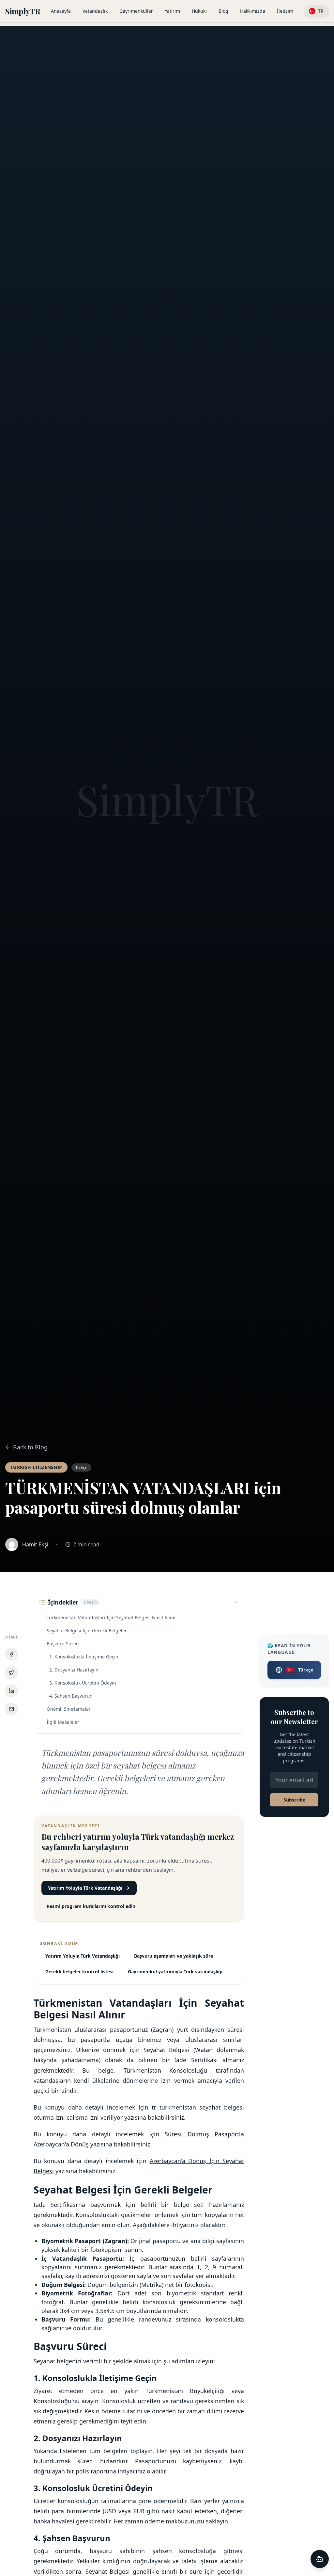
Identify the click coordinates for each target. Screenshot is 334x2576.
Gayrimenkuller (136, 11)
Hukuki (199, 11)
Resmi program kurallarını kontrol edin (91, 1906)
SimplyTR (23, 11)
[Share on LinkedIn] (11, 1691)
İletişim (285, 11)
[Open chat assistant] (320, 2559)
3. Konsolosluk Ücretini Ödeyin (83, 1683)
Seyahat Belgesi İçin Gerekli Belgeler (87, 1630)
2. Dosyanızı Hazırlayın (74, 1670)
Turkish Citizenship (36, 1467)
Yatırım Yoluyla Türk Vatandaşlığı (85, 1888)
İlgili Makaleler (63, 1722)
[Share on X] (11, 1672)
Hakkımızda (253, 11)
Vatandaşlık (95, 11)
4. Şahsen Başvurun (71, 1696)
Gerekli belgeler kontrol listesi (79, 1972)
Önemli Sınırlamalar (69, 1709)
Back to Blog (30, 1447)
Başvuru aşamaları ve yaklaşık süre (174, 1956)
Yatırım (172, 11)
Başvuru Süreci (63, 1644)
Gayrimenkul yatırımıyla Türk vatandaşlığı (175, 1972)
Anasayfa (61, 11)
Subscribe (294, 1800)
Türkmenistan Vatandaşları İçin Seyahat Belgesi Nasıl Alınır (111, 1617)
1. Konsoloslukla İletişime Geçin (84, 1657)
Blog (223, 11)
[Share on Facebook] (11, 1654)
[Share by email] (11, 1709)
